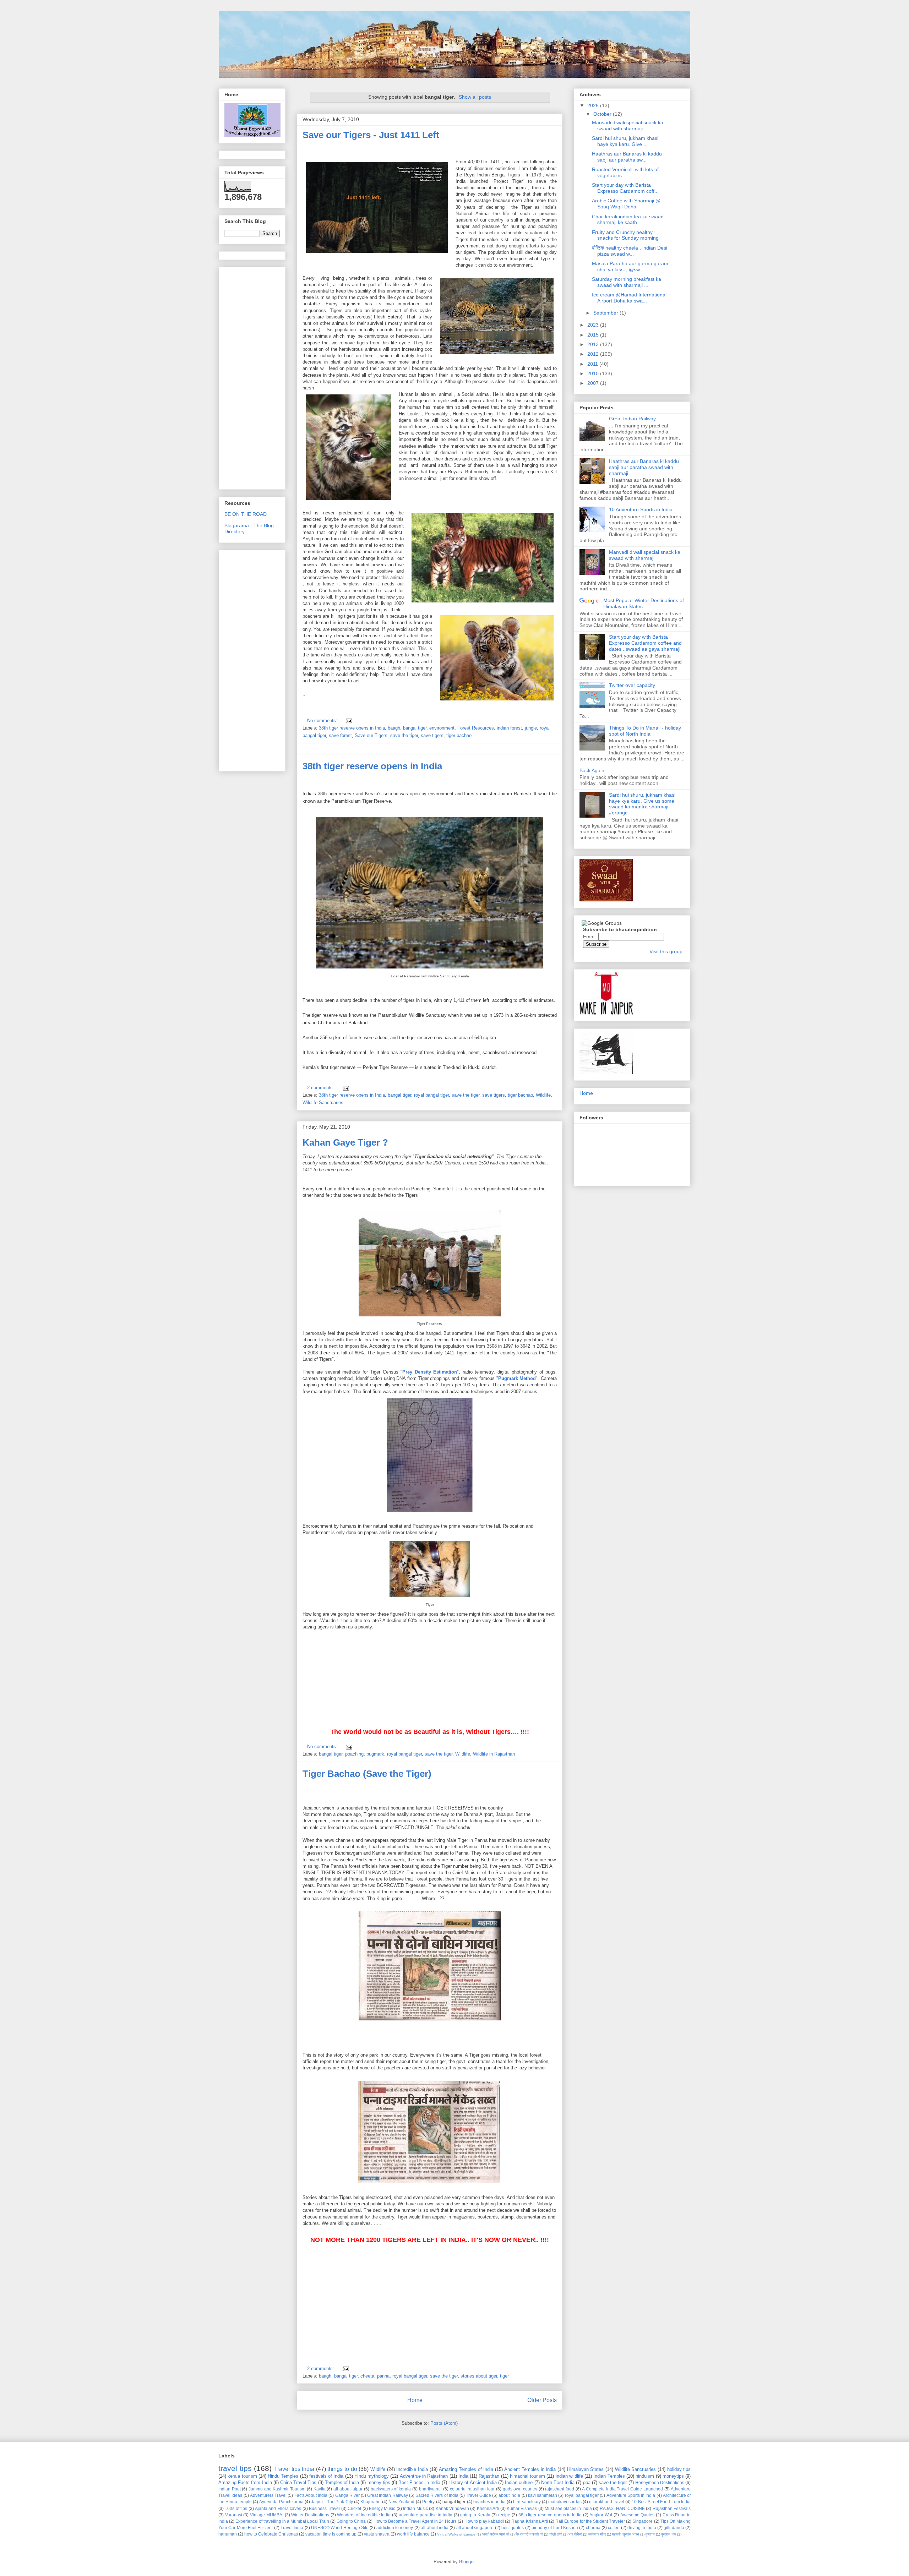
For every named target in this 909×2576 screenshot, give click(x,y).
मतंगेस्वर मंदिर (597, 2534)
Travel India (292, 2528)
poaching (354, 1754)
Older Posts (542, 2400)
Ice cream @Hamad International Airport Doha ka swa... (629, 298)
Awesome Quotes (638, 2515)
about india (509, 2495)
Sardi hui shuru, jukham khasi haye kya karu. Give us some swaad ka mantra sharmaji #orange (642, 804)
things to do (342, 2469)
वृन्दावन (650, 2534)
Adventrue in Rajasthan (424, 2476)
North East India (558, 2482)
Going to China (351, 2521)
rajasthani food (560, 2489)
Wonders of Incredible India (364, 2515)
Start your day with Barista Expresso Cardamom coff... (625, 188)
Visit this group (666, 951)
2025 (594, 105)
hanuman (228, 2534)
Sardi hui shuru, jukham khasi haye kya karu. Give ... (625, 141)
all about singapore (475, 2528)
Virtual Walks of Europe (456, 2534)
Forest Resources (476, 728)
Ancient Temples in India (530, 2469)
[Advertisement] (356, 1675)
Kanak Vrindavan (452, 2508)
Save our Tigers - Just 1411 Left (371, 135)
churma (593, 2528)
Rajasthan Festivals (672, 2508)
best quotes (513, 2528)
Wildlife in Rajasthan (494, 1754)
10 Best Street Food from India (661, 2502)
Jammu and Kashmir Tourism (277, 2489)
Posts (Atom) (444, 2423)
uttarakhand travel (606, 2502)
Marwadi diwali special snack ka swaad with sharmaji (628, 125)
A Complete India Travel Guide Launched (622, 2489)
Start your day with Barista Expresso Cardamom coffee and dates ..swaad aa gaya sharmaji (645, 643)
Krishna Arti (488, 2508)
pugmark (375, 1754)
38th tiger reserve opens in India (352, 728)
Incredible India (412, 2469)
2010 (594, 373)
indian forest (509, 728)
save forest (340, 735)
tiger (504, 2376)
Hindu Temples (283, 2476)
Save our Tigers (371, 735)
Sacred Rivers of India (437, 2495)
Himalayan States (586, 2469)
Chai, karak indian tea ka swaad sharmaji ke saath (628, 220)
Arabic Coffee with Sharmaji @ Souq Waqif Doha (626, 204)
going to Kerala (475, 2515)
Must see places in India (568, 2508)
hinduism (645, 2476)
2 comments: (321, 1088)
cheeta (367, 2376)
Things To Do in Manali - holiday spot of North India (645, 731)
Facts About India (311, 2495)
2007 (594, 383)
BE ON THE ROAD (246, 514)
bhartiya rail (431, 2489)
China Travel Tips (298, 2482)
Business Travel (324, 2508)
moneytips (673, 2476)
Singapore (643, 2521)
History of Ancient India (473, 2482)
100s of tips (236, 2508)
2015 (594, 335)
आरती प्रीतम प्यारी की (496, 2534)
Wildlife (543, 1095)
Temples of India (342, 2482)
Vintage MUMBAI (267, 2515)
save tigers (432, 735)
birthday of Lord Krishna (555, 2528)
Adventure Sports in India (631, 2495)
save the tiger (404, 735)
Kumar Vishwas (522, 2508)
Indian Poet (230, 2489)
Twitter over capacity (632, 685)
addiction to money (395, 2528)
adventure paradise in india (426, 2515)
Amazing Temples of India (466, 2469)
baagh (394, 728)
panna (383, 2376)
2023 (594, 325)
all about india (435, 2528)
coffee (614, 2528)
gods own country (520, 2489)
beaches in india (489, 2502)
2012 (594, 354)
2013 (594, 344)
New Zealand (401, 2502)
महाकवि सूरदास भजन (626, 2534)
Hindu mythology (372, 2476)
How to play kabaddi (484, 2521)
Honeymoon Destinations (660, 2482)
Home (415, 2400)
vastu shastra (377, 2534)
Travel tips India (294, 2469)
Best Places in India (419, 2482)
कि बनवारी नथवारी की (529, 2534)
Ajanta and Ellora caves (278, 2508)
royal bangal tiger (431, 1095)
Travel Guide (478, 2495)
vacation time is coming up (331, 2534)
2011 (593, 364)
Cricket (354, 2508)
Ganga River (347, 2495)
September (606, 313)
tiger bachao (459, 735)
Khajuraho (371, 2502)
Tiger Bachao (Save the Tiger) (367, 1774)
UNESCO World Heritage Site (340, 2528)
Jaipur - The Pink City (332, 2502)
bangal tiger (415, 728)
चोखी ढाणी (556, 2534)
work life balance (413, 2534)
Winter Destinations (310, 2515)
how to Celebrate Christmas (271, 2534)
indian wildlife (569, 2476)
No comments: (323, 721)
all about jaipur (348, 2489)
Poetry (428, 2502)
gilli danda (674, 2528)
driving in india (642, 2528)
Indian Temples (609, 2476)
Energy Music (382, 2508)
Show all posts (475, 97)
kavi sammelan (543, 2495)
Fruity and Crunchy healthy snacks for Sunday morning (625, 235)
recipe (504, 2515)
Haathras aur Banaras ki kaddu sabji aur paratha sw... (627, 157)
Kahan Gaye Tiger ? (345, 1142)
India (463, 2476)
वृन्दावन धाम (669, 2534)
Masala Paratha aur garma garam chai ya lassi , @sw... (630, 266)
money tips (379, 2482)
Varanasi (234, 2515)
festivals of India (326, 2476)
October (603, 114)
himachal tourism (527, 2476)
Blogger (467, 2562)
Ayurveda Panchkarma (281, 2502)
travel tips (235, 2468)
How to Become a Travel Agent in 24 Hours (415, 2521)
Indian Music (415, 2508)
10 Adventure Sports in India (641, 509)
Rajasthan (489, 2476)
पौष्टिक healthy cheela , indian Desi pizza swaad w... (630, 251)
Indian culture (519, 2482)
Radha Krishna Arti (529, 2521)
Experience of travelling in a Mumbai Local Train (282, 2521)
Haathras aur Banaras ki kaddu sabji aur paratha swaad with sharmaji (644, 467)
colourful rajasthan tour (472, 2489)
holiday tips (679, 2469)
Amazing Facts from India (245, 2482)
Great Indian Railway (632, 419)
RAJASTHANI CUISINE (622, 2508)
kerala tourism (242, 2476)
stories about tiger (479, 2376)
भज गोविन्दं (575, 2534)
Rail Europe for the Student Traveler (590, 2521)
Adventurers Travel (268, 2495)
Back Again (592, 770)
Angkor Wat (601, 2515)
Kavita (320, 2489)
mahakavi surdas (565, 2502)
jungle (531, 728)
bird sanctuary (527, 2502)
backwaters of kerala (391, 2489)
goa (587, 2482)
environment (442, 728)
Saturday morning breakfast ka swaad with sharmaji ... (627, 282)
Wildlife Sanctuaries (323, 1103)
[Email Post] (348, 721)
